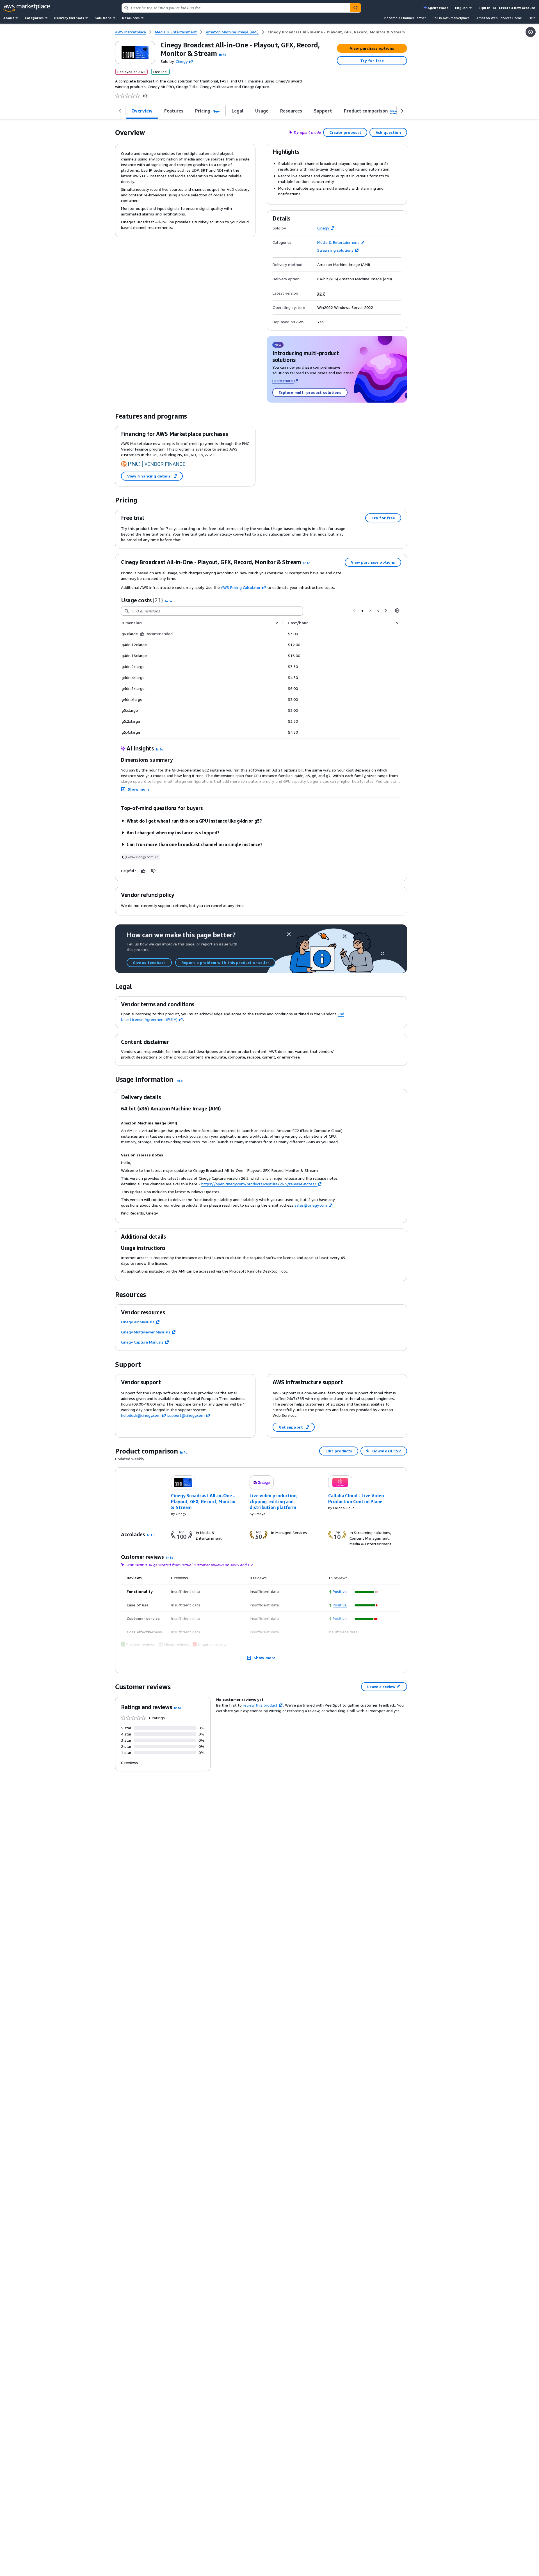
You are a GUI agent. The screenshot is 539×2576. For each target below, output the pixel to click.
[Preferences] (397, 610)
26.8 (321, 293)
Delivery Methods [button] (69, 18)
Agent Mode (438, 8)
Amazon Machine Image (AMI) (344, 265)
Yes (320, 322)
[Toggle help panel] (531, 32)
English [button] (461, 8)
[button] (223, 55)
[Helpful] (143, 871)
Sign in (484, 8)
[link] (336, 32)
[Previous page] (354, 611)
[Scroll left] (120, 111)
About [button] (9, 18)
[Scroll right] (402, 111)
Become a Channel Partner (405, 18)
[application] (367, 1592)
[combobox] (236, 8)
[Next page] (386, 611)
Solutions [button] (103, 18)
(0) (145, 96)
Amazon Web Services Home (499, 18)
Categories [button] (34, 18)
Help (532, 18)
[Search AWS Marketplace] (355, 8)
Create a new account (517, 8)
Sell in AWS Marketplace (451, 18)
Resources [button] (131, 18)
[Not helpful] (154, 871)
